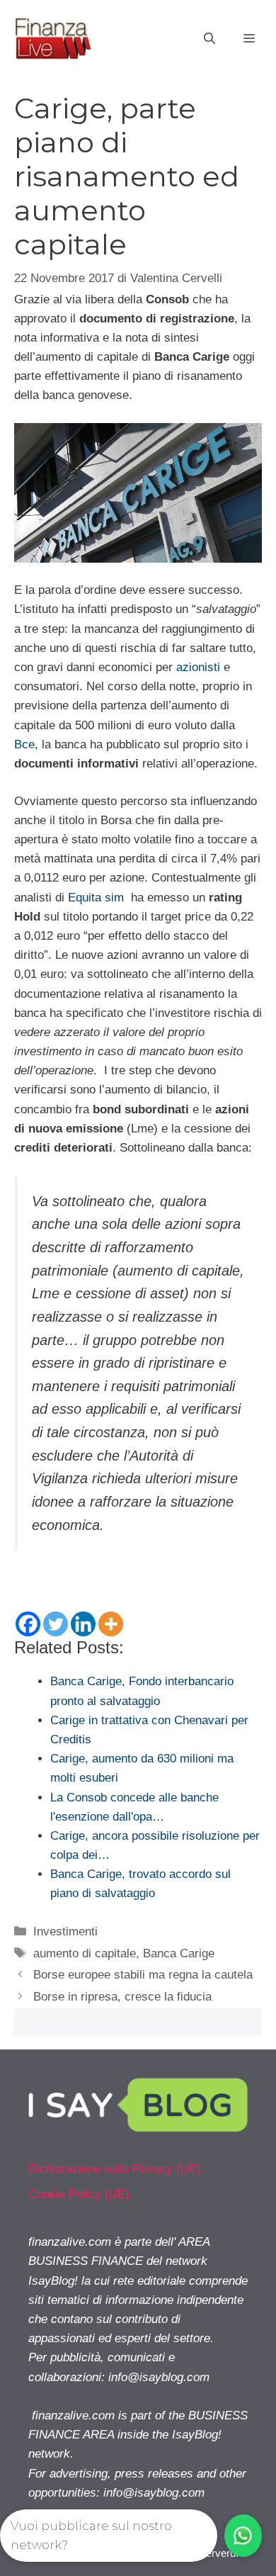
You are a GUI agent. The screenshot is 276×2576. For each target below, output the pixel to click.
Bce (24, 744)
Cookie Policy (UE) (79, 2194)
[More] (111, 1624)
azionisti (198, 667)
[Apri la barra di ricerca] (209, 39)
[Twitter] (56, 1624)
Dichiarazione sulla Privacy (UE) (115, 2169)
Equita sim (96, 898)
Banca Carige (179, 1953)
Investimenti (65, 1931)
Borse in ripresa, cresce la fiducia (122, 1997)
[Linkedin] (83, 1624)
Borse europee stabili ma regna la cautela (143, 1975)
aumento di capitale (85, 1953)
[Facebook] (28, 1624)
